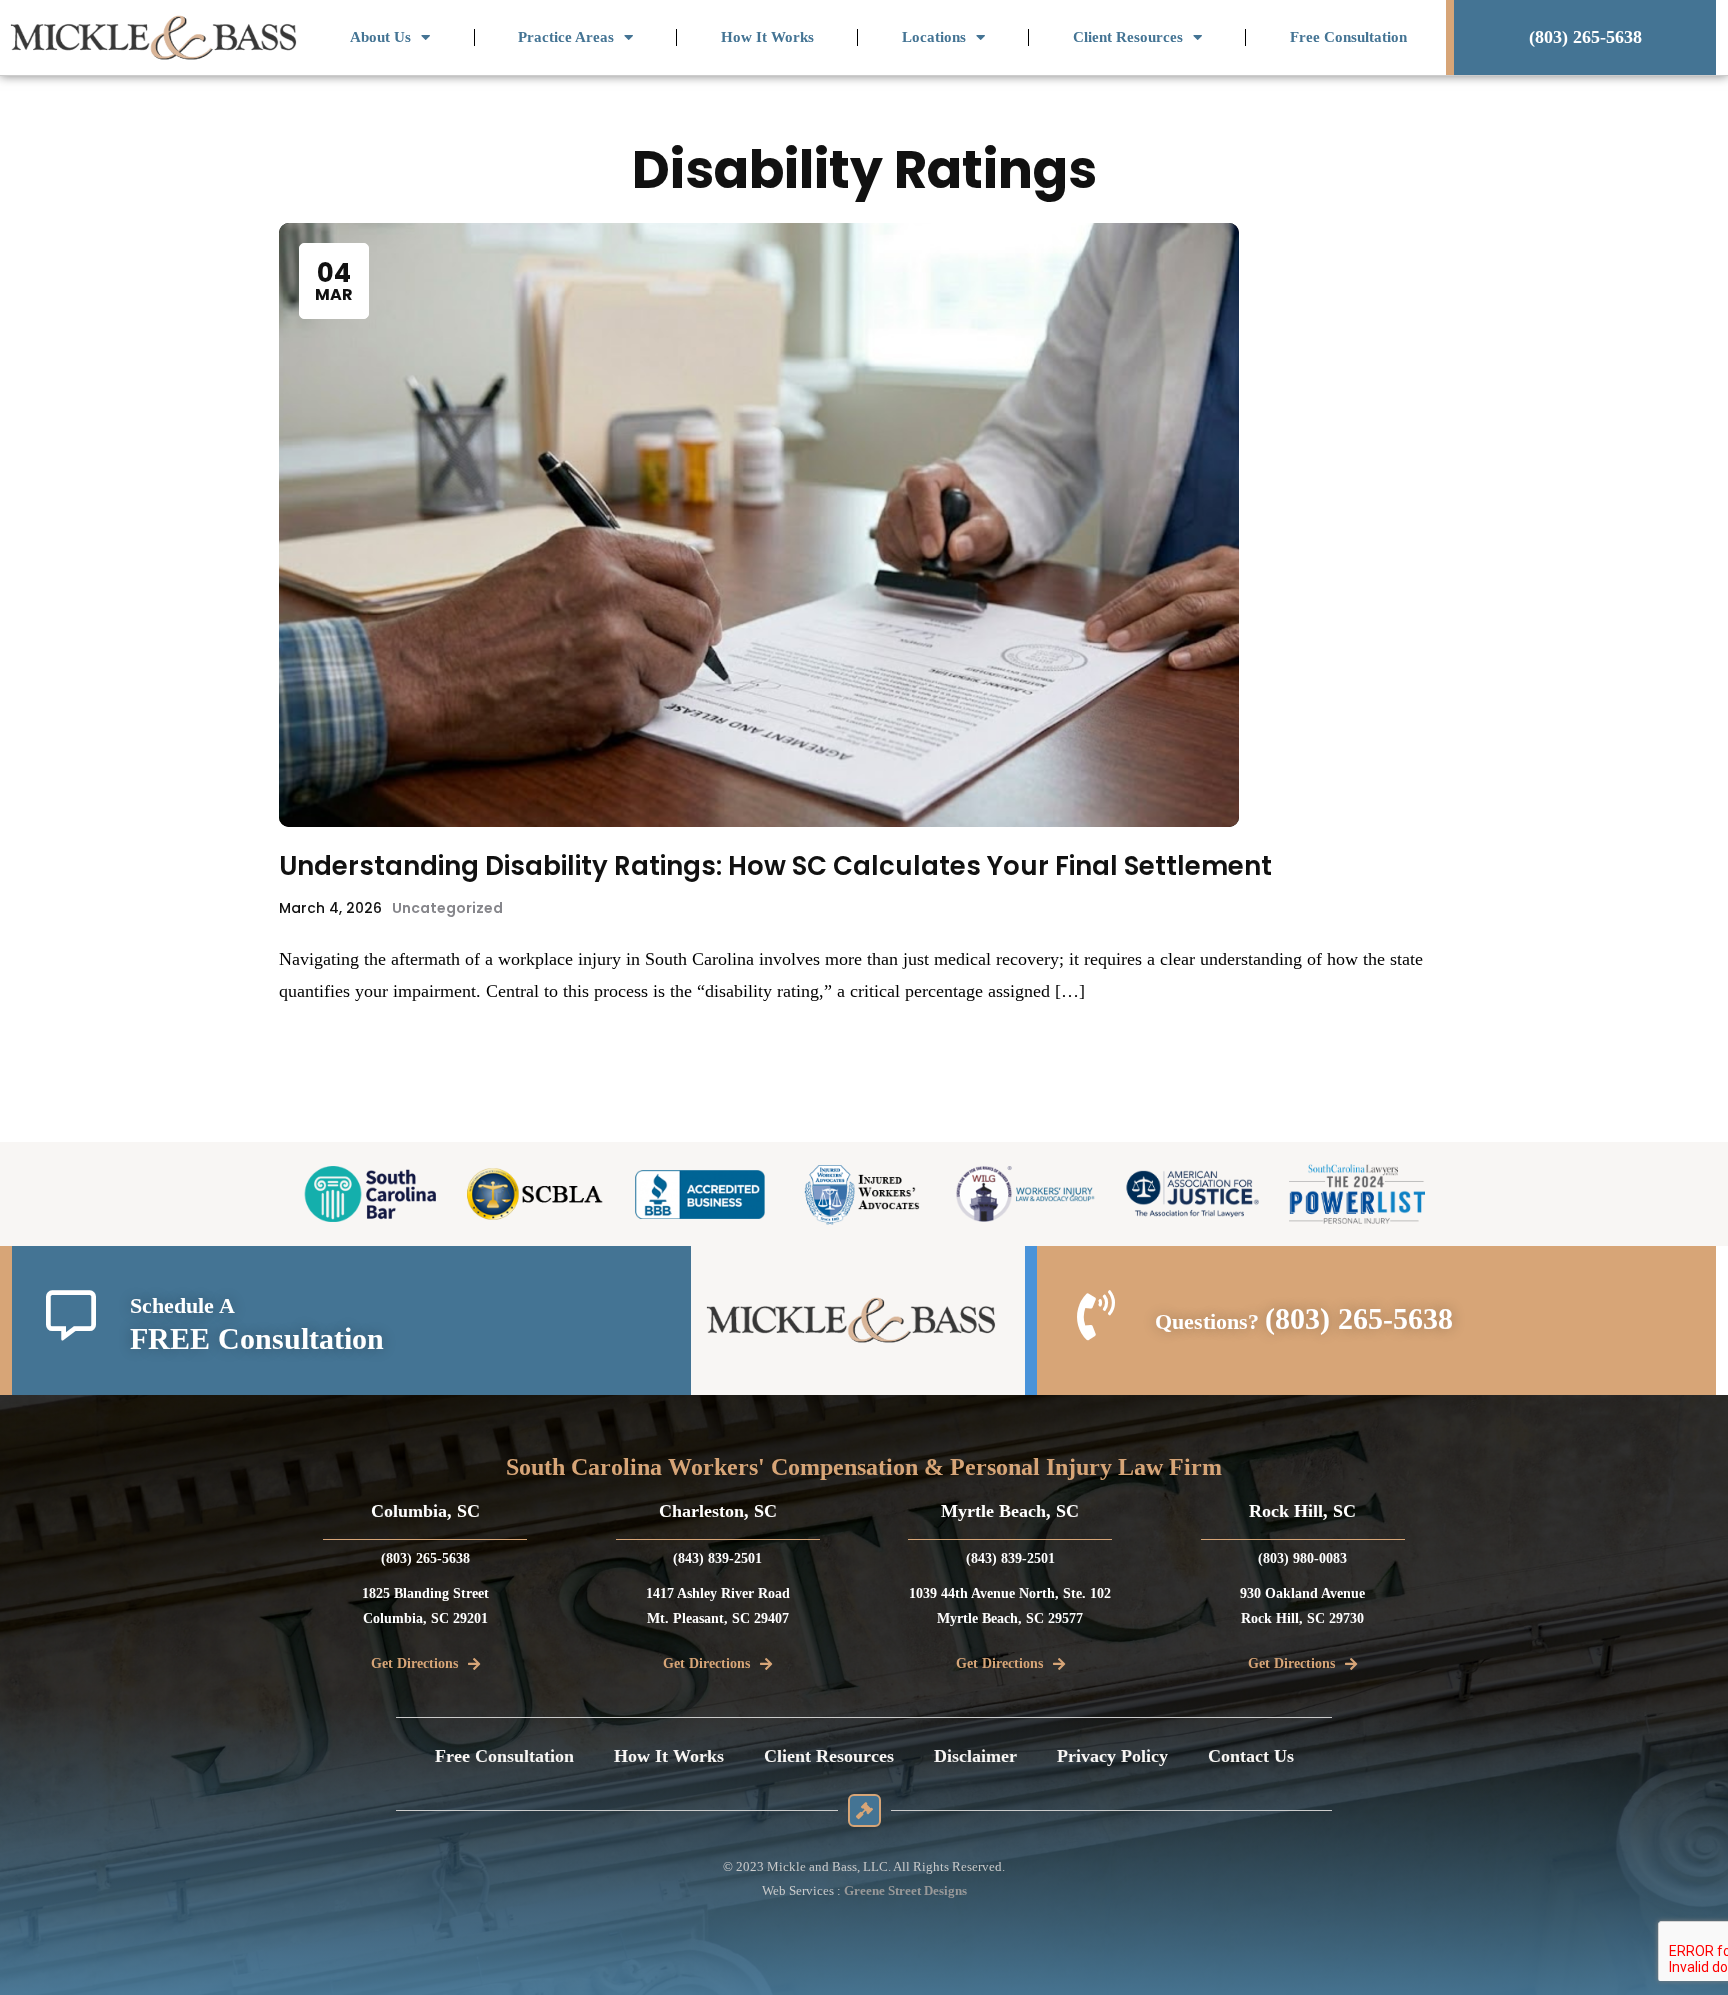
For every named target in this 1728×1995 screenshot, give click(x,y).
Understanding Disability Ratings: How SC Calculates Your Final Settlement (775, 866)
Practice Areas (566, 37)
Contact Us (1251, 1756)
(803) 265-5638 (1359, 1318)
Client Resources (1128, 37)
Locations (934, 37)
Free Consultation (1348, 37)
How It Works (767, 37)
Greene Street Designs (905, 1890)
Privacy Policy (1112, 1756)
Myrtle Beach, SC (1010, 1511)
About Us (380, 37)
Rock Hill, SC (1302, 1511)
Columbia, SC (425, 1511)
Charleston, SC (718, 1511)
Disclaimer (975, 1756)
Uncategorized (447, 908)
